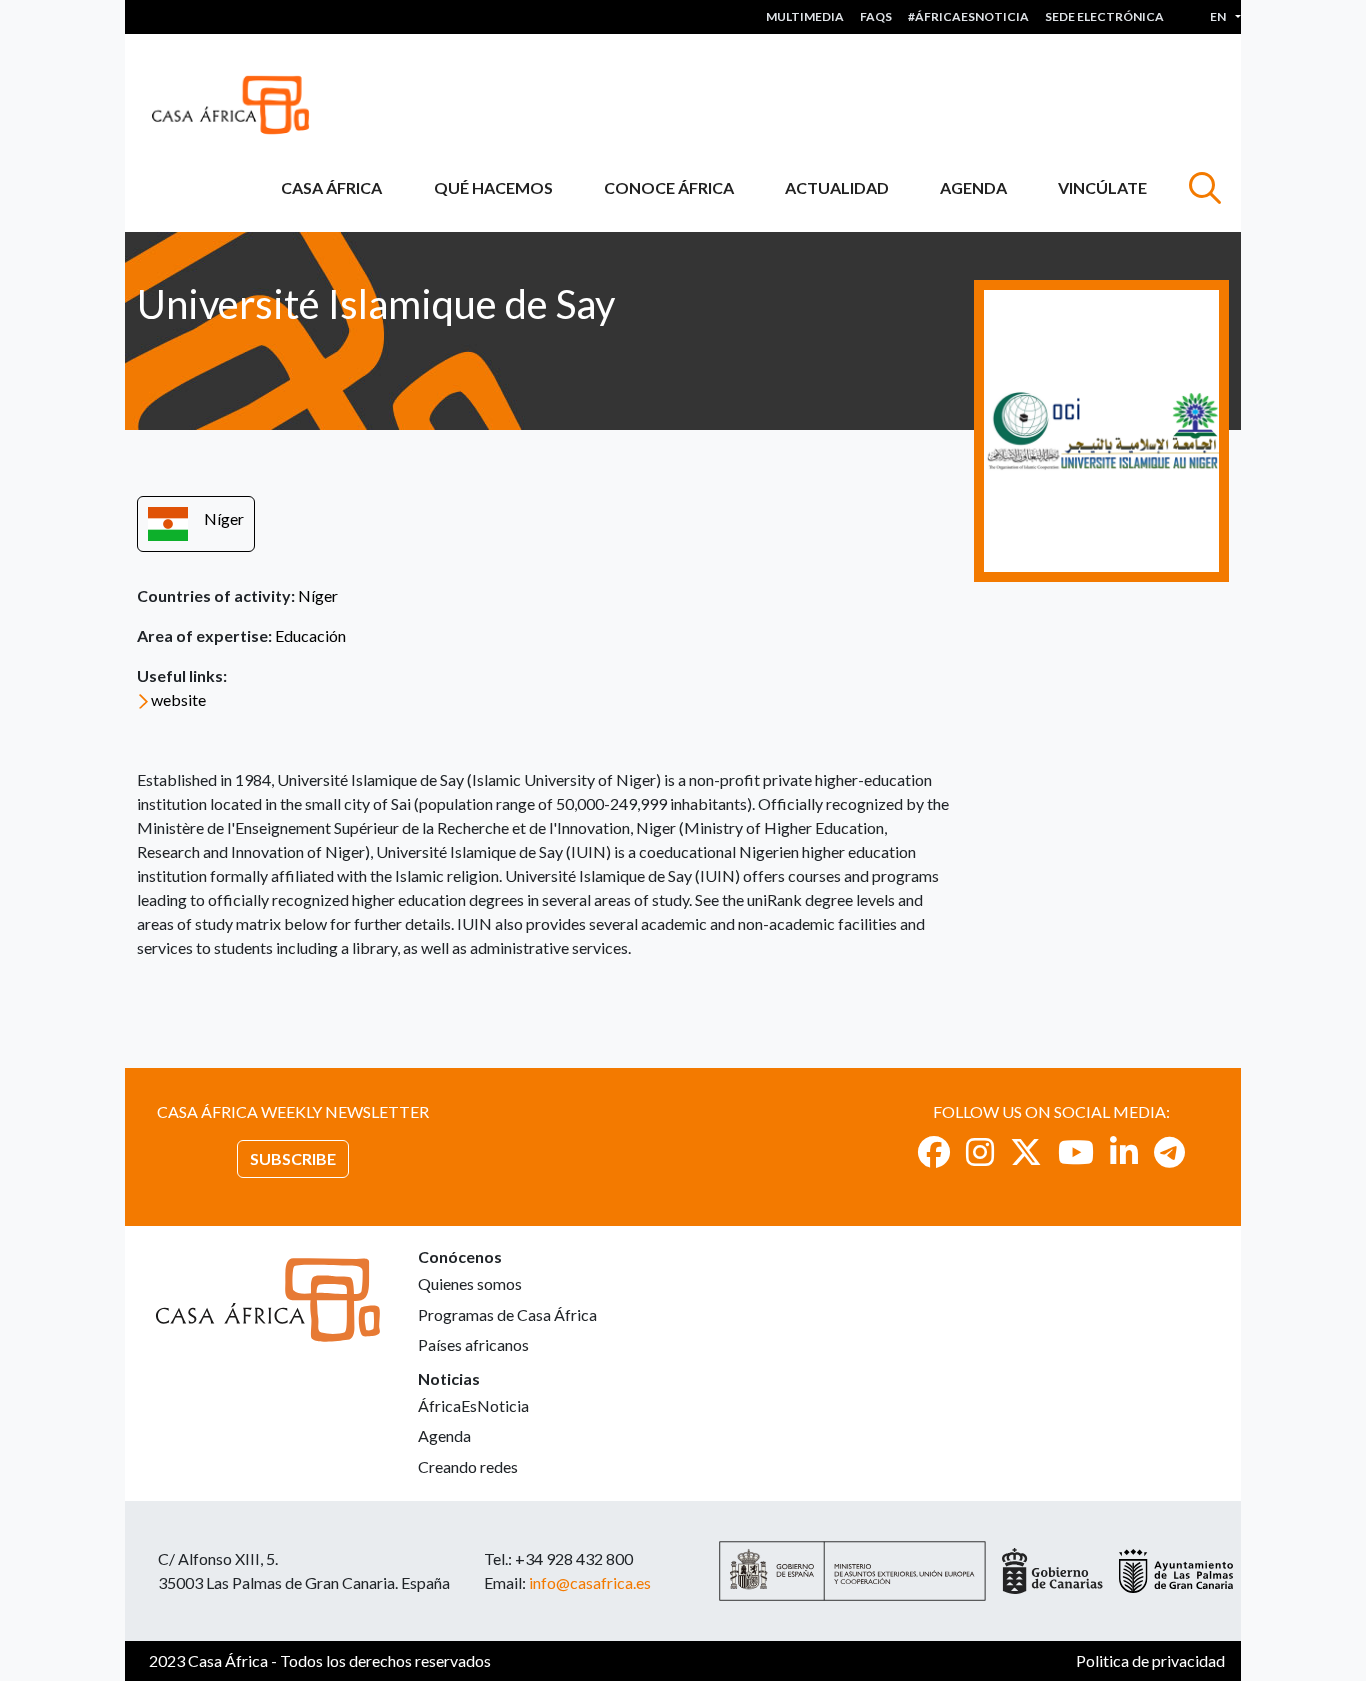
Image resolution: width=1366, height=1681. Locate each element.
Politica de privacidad (1150, 1660)
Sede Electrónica (1104, 16)
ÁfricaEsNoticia (473, 1405)
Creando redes (468, 1466)
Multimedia (805, 16)
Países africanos (473, 1344)
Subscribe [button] (293, 1158)
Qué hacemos (493, 187)
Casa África (331, 187)
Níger (224, 518)
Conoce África (669, 187)
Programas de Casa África (507, 1314)
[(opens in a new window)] (934, 1151)
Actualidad (837, 187)
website (178, 699)
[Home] (238, 105)
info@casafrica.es (590, 1582)
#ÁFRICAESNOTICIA (968, 16)
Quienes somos (470, 1283)
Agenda (973, 187)
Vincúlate (1102, 187)
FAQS (876, 16)
